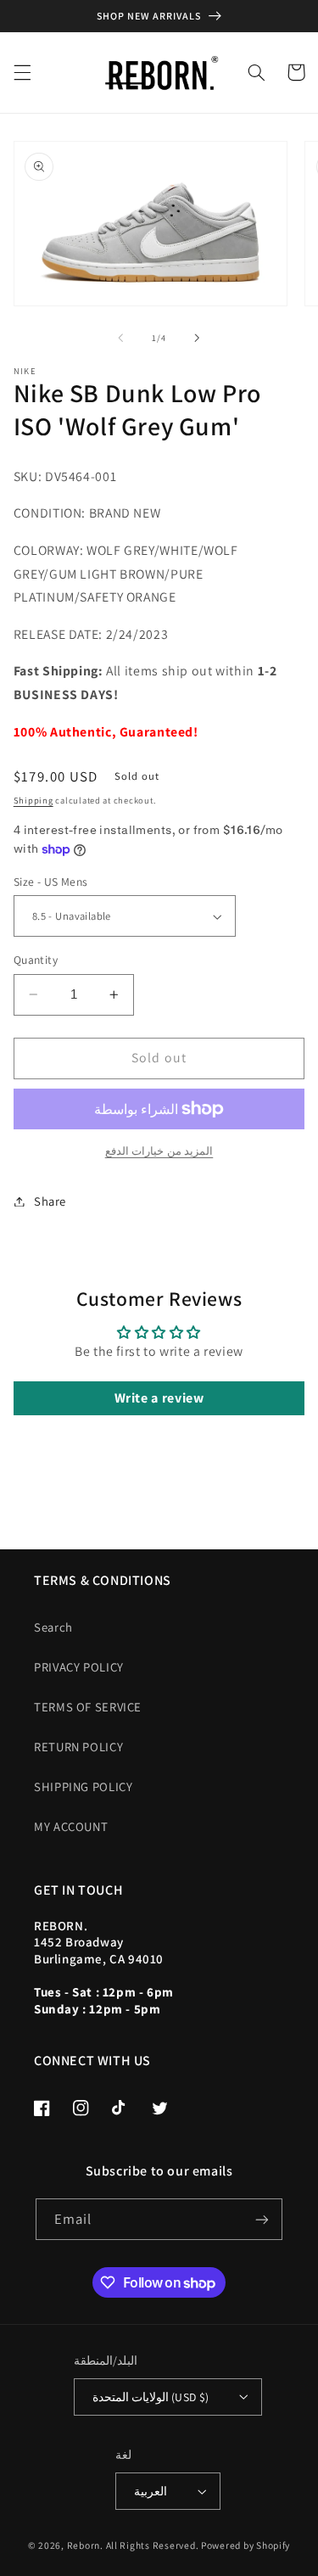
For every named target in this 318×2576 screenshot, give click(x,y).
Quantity (36, 960)
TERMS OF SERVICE (88, 1707)
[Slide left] (120, 339)
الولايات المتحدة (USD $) (151, 2397)
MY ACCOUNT (71, 1826)
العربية (151, 2491)
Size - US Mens (51, 882)
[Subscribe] (262, 2219)
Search (53, 1627)
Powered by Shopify (245, 2545)
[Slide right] (198, 339)
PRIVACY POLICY (79, 1667)
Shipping (33, 800)
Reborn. (85, 2545)
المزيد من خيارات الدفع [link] (159, 1151)
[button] (22, 72)
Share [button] (50, 1201)
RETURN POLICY (78, 1747)
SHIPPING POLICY (83, 1786)
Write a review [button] (159, 1398)
